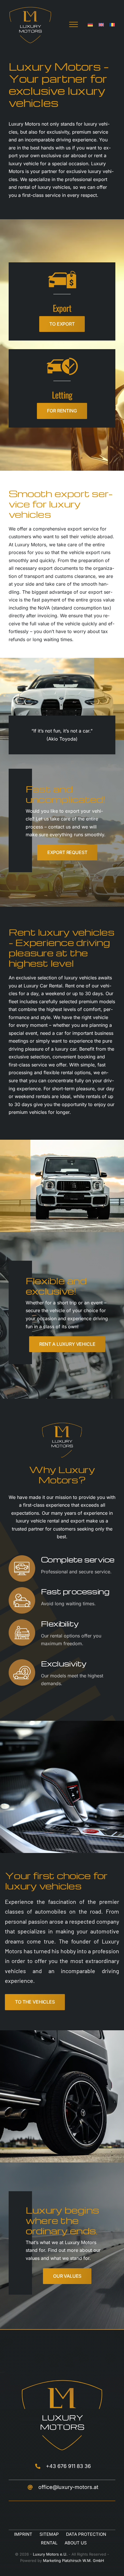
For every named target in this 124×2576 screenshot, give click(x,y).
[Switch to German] (90, 25)
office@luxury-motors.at (68, 2487)
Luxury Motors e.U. (50, 2554)
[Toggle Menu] (74, 24)
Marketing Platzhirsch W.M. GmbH (74, 2560)
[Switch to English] (101, 25)
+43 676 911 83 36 (68, 2466)
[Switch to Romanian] (112, 25)
